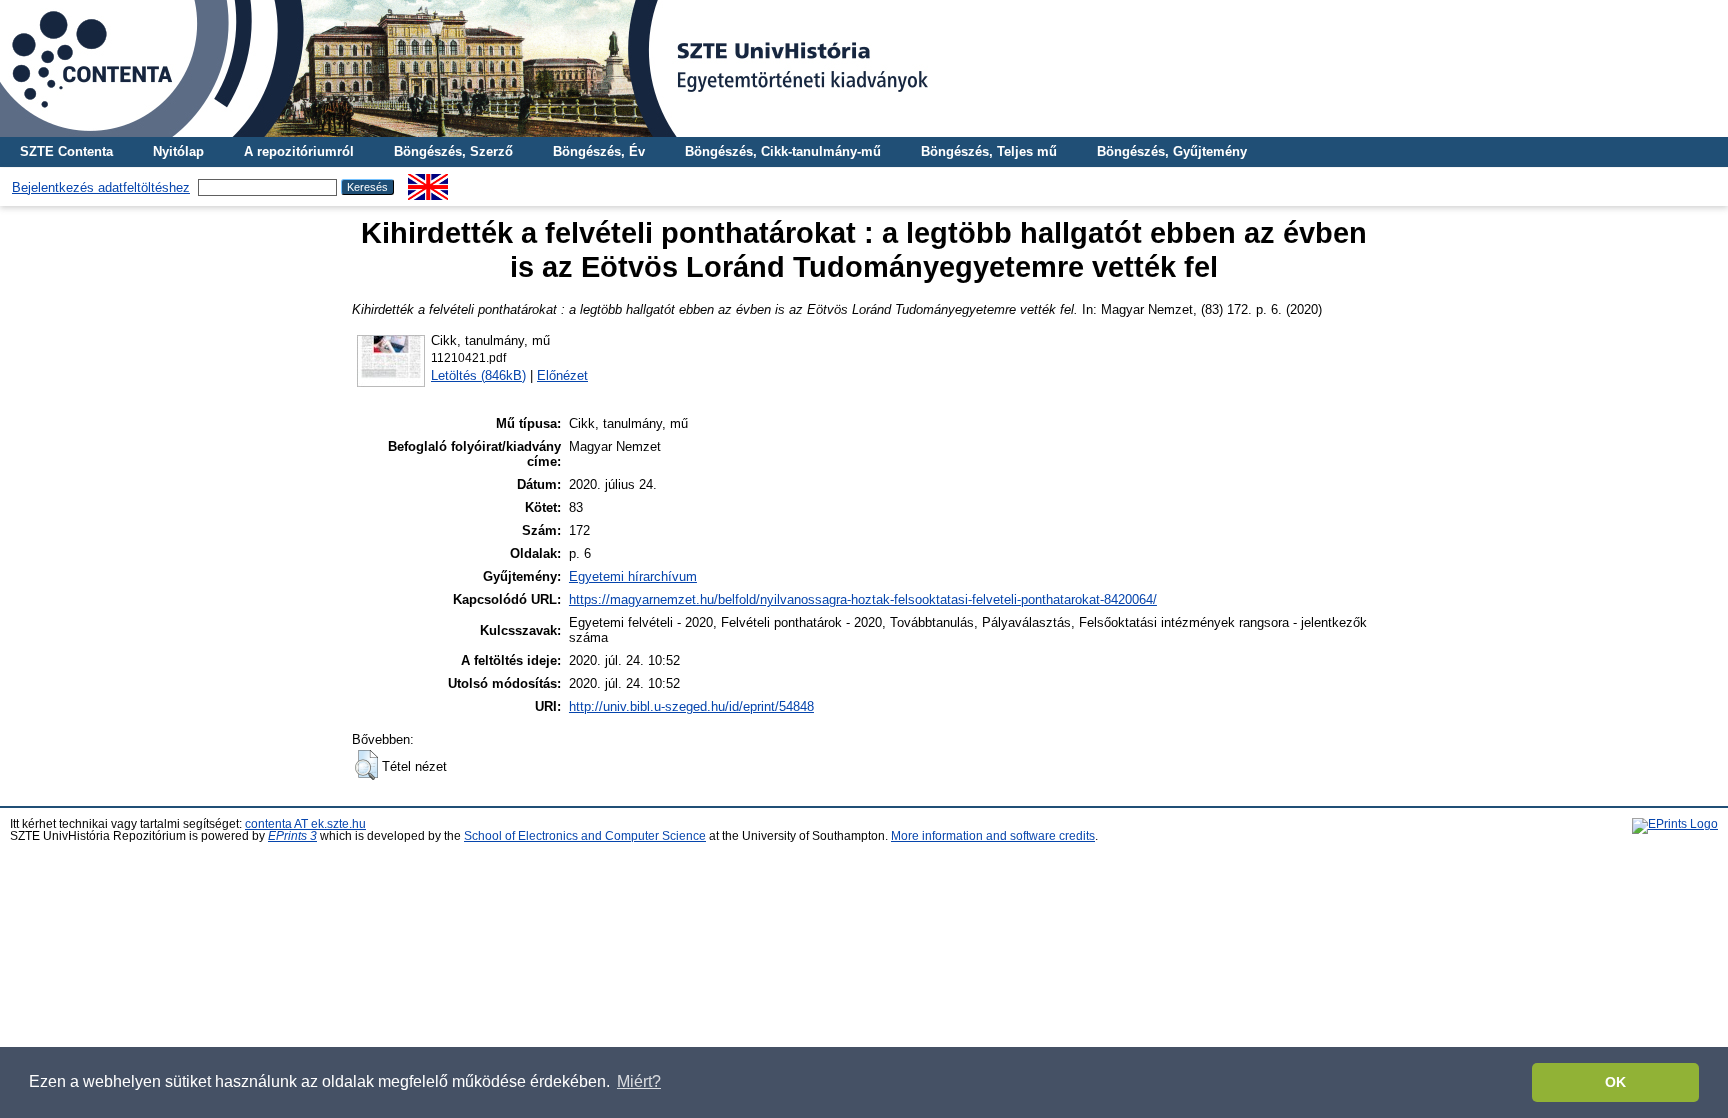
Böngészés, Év (599, 151)
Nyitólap (178, 151)
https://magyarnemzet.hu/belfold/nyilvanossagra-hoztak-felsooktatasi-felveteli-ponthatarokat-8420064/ (863, 599)
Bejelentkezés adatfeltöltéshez (101, 187)
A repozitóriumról (299, 151)
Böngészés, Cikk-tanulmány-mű (783, 151)
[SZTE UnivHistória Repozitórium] (864, 68)
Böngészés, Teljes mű (989, 151)
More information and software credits (993, 836)
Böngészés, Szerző (453, 151)
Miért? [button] (639, 1081)
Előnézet (562, 375)
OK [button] (1615, 1082)
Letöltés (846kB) (478, 375)
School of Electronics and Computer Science (585, 836)
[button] (366, 765)
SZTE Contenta (66, 151)
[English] (428, 181)
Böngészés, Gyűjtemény (1172, 151)
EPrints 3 (292, 836)
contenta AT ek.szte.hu (305, 824)
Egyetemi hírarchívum (633, 576)
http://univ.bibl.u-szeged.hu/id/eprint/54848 (691, 706)
